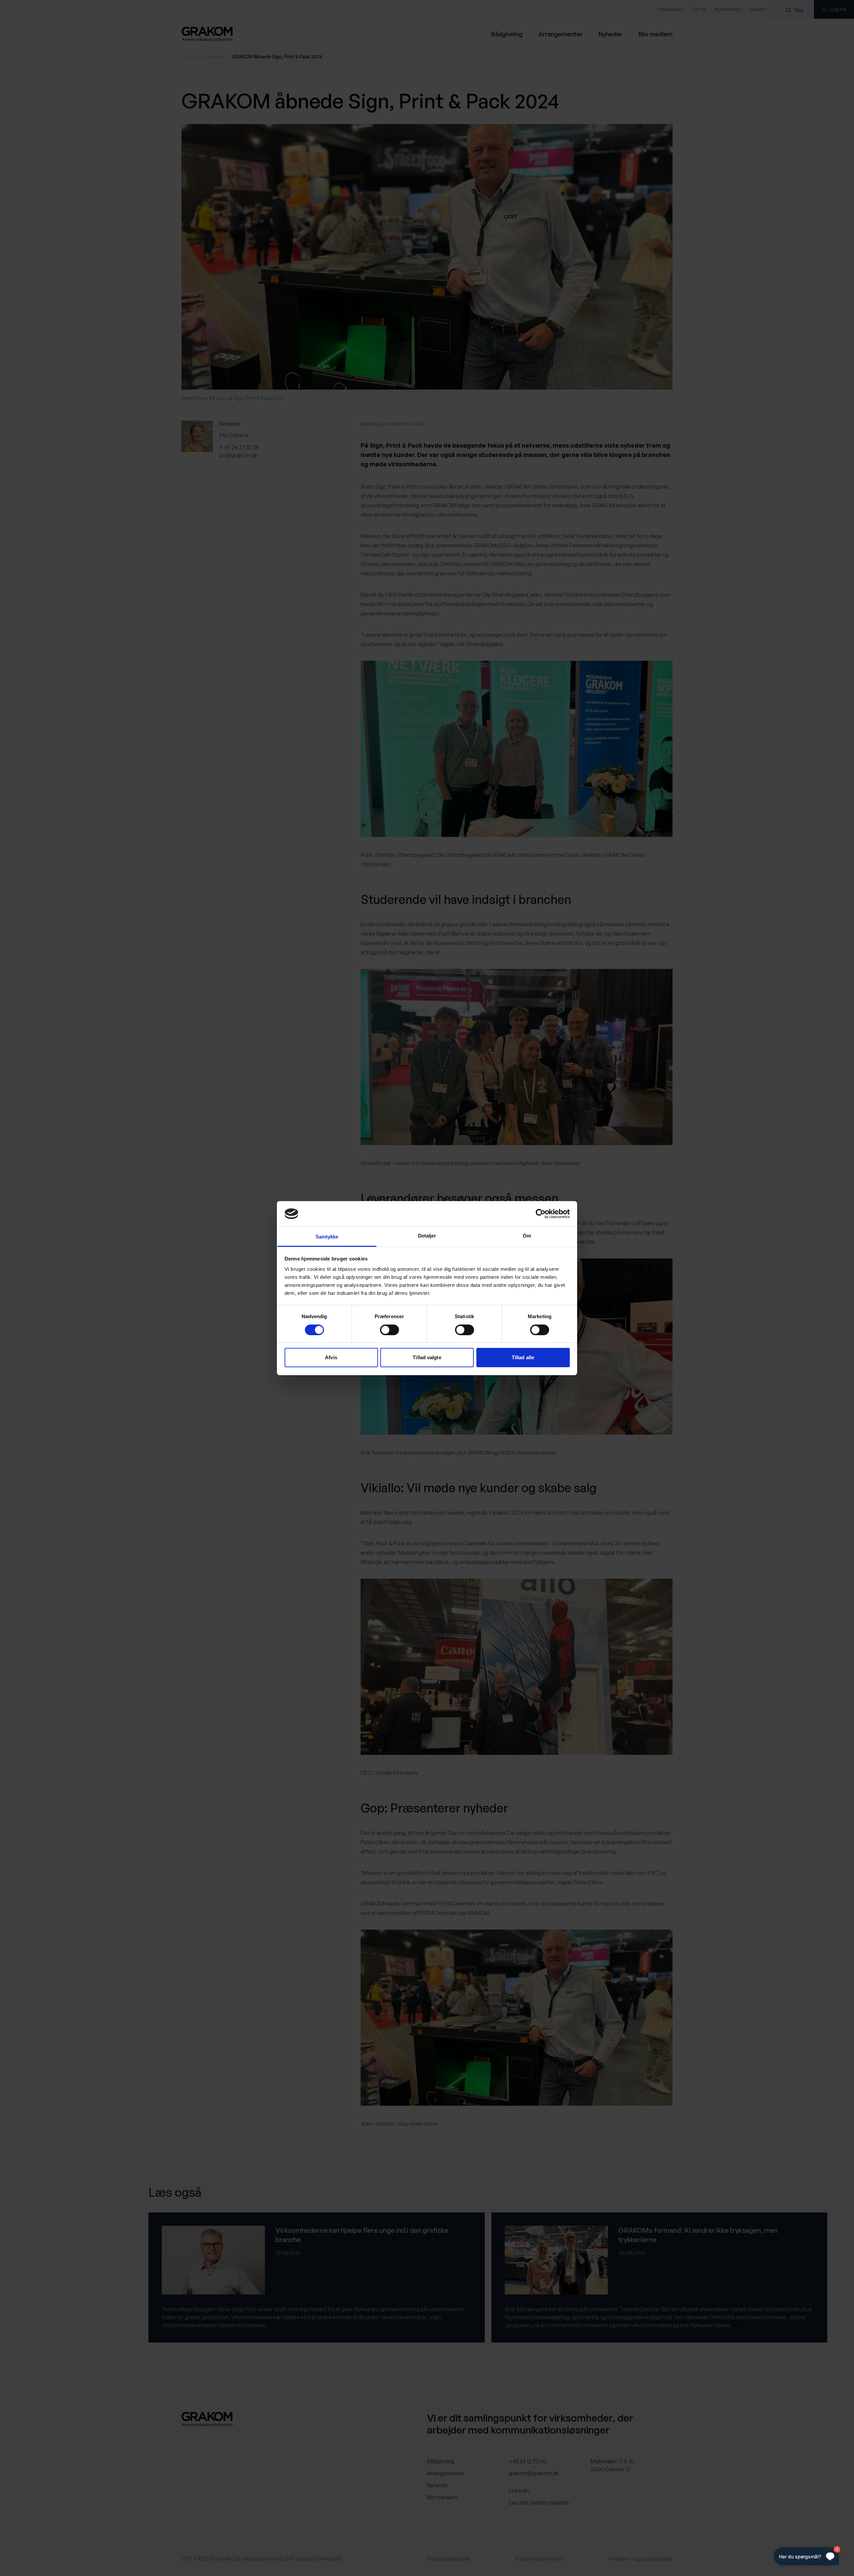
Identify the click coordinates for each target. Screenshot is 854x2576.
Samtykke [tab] (327, 1237)
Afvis (331, 1357)
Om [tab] (527, 1236)
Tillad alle (523, 1357)
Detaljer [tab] (427, 1236)
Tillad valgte (427, 1357)
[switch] (389, 1330)
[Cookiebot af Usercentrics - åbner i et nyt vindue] (541, 1214)
